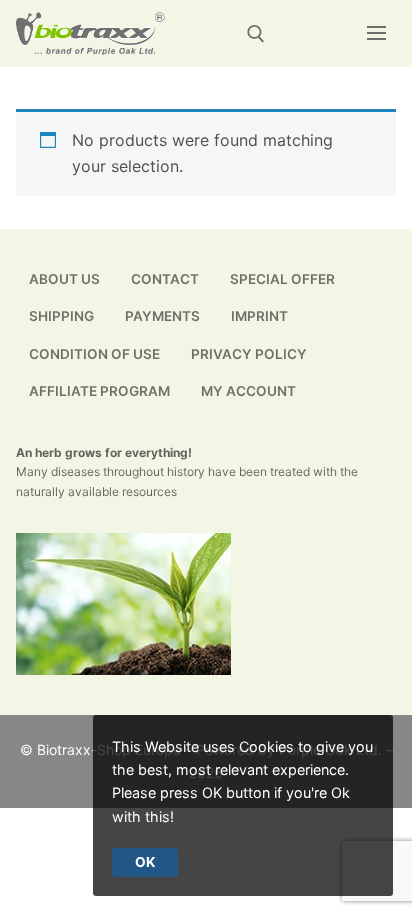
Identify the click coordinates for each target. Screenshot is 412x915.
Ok (145, 862)
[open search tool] (256, 34)
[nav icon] (376, 34)
